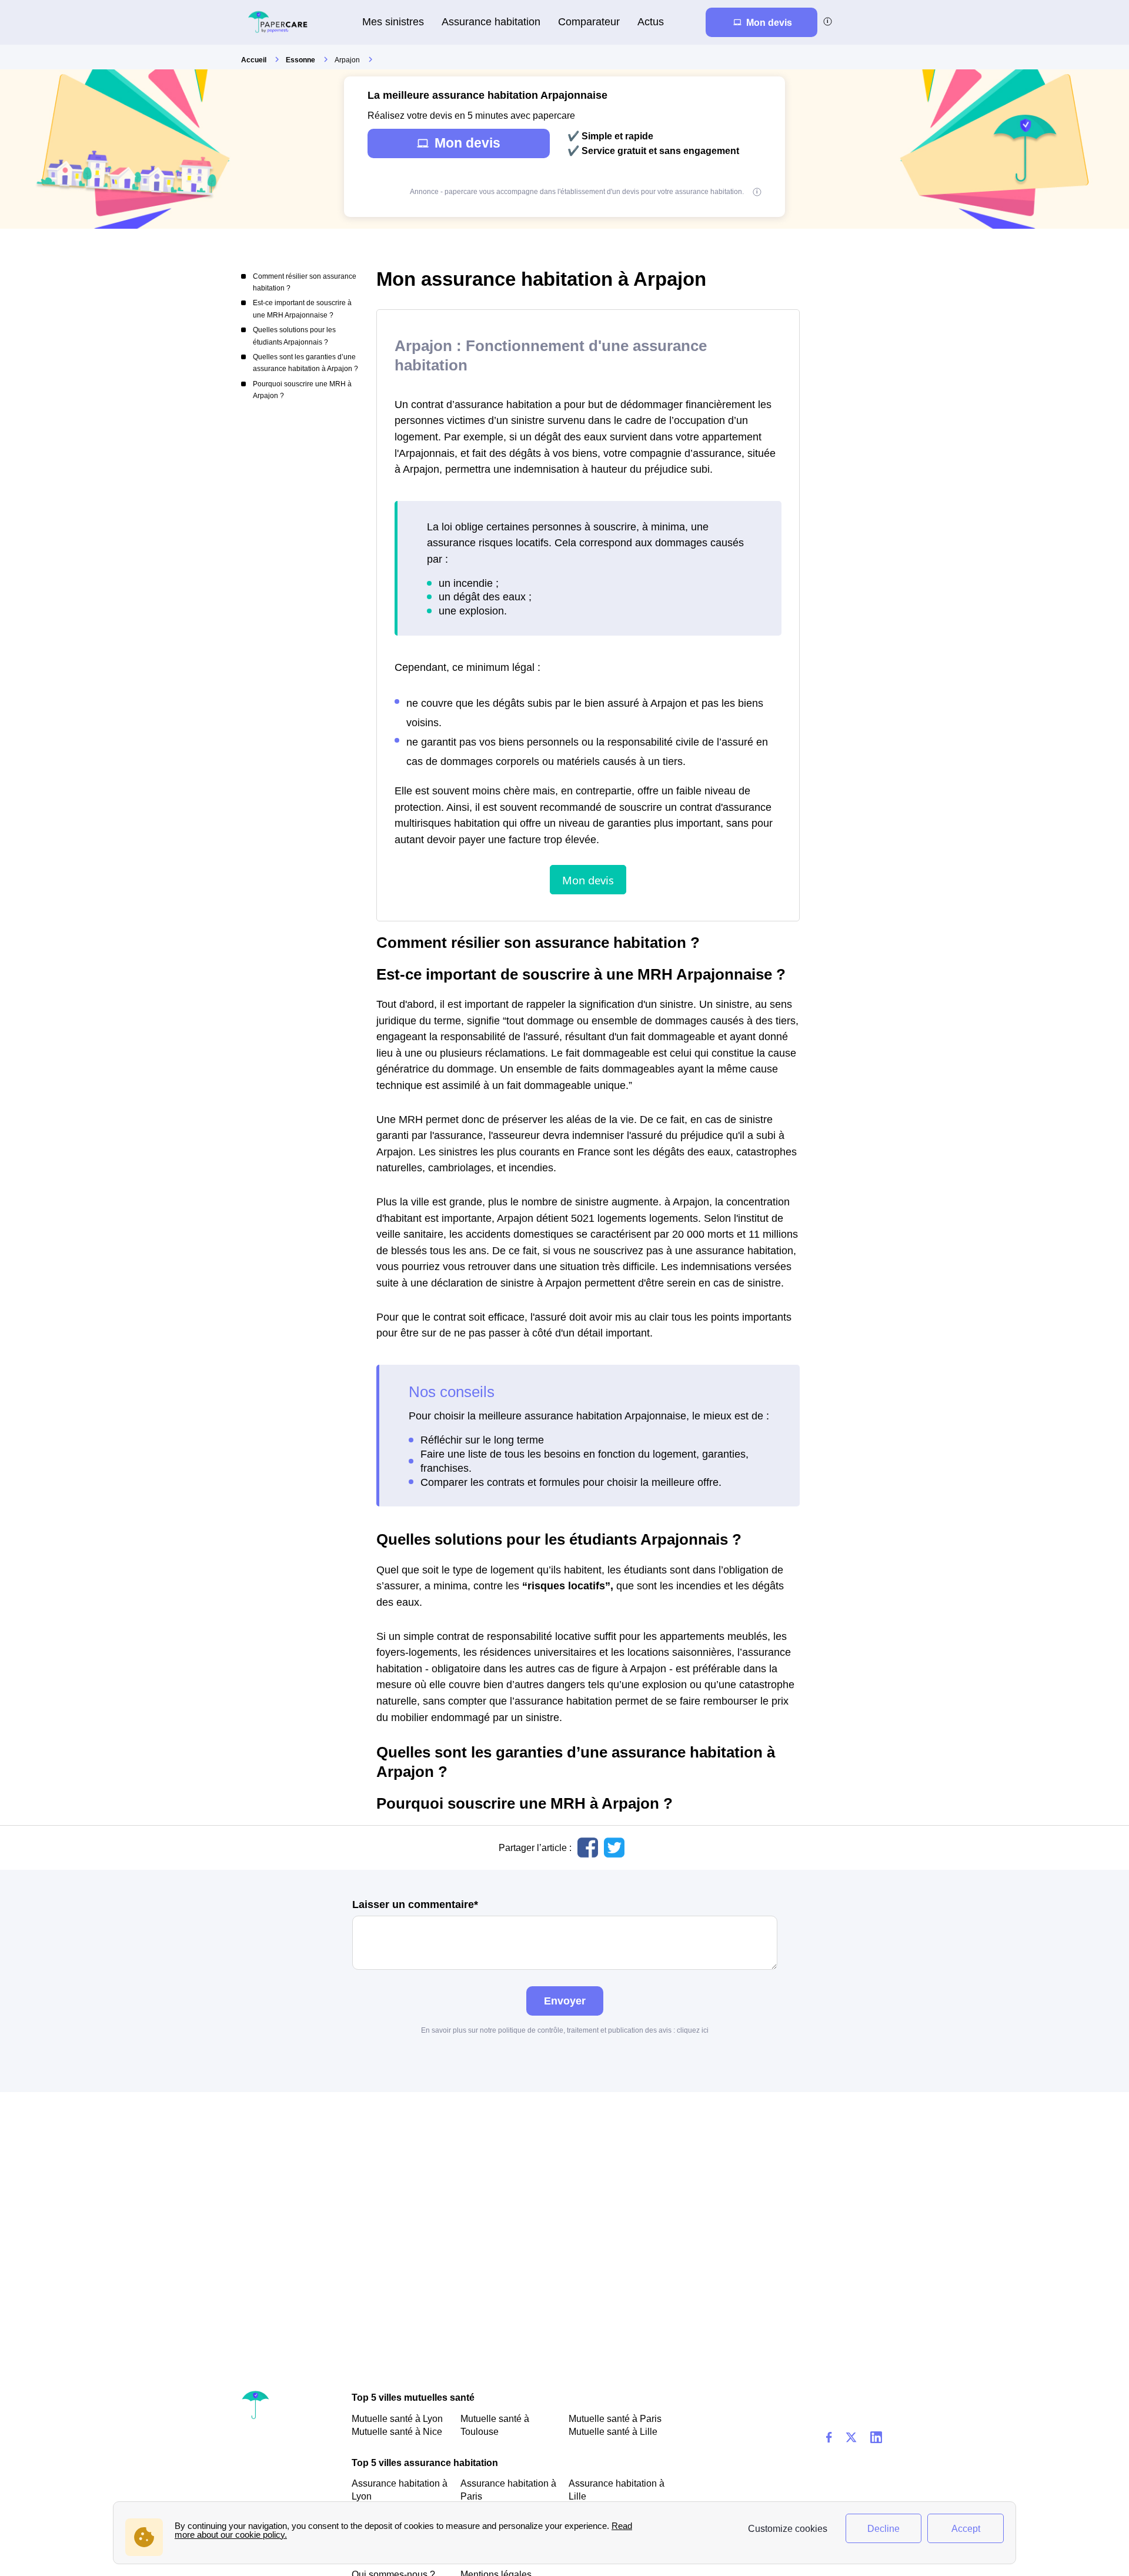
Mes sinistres (393, 21)
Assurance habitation (491, 21)
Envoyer (565, 2001)
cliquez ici (693, 2030)
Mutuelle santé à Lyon (397, 2418)
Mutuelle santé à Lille (613, 2431)
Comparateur (589, 21)
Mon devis (467, 143)
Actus (651, 21)
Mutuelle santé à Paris (615, 2418)
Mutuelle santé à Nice (397, 2431)
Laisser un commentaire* (415, 1905)
